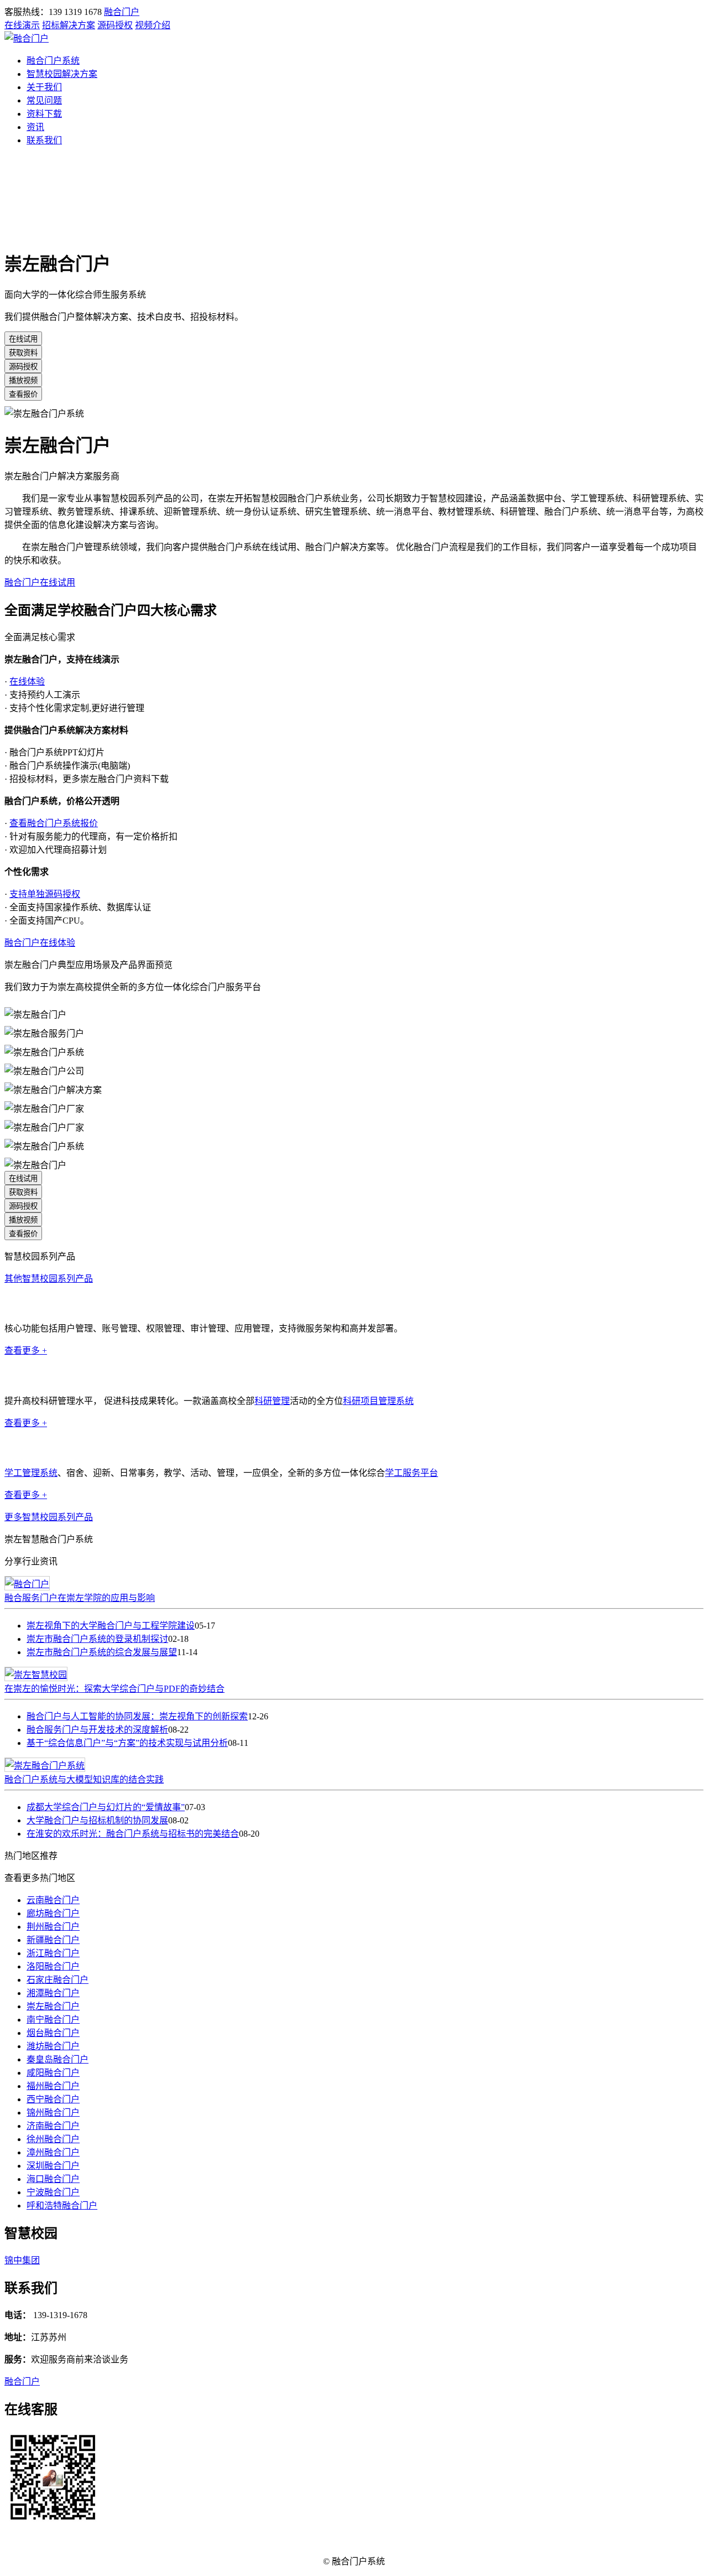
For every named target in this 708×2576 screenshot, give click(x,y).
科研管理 (272, 1401)
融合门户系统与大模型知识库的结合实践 (84, 1779)
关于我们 (44, 87)
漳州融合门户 (53, 2152)
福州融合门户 (53, 2086)
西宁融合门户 (53, 2099)
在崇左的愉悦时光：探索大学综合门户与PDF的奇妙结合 (114, 1689)
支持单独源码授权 (45, 894)
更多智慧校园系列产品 (49, 1517)
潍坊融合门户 (53, 2046)
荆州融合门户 (53, 1927)
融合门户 (122, 12)
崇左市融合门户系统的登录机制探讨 (97, 1639)
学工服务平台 (412, 1473)
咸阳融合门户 (53, 2073)
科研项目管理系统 (378, 1401)
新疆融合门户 (53, 1940)
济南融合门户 (53, 2126)
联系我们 (44, 140)
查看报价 (23, 394)
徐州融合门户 (53, 2139)
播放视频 (23, 380)
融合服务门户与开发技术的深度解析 (97, 1730)
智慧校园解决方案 (62, 74)
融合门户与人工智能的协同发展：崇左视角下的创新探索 (137, 1716)
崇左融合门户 (53, 2006)
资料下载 (44, 114)
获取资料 (23, 353)
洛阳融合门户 (53, 1966)
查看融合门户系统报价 (54, 823)
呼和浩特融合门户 (62, 2206)
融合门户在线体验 (40, 943)
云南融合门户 (53, 1900)
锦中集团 (22, 2260)
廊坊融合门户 (53, 1913)
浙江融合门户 (53, 1953)
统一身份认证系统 (40, 1303)
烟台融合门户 (53, 2033)
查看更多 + (26, 1351)
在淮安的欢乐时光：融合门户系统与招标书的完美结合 (133, 1834)
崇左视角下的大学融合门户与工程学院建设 (111, 1626)
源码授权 (115, 25)
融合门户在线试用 (40, 582)
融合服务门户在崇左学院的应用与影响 (80, 1598)
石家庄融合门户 (58, 1980)
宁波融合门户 (53, 2192)
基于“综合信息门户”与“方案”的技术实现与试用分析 (127, 1743)
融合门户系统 (53, 61)
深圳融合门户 (53, 2166)
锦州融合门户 (53, 2113)
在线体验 (27, 681)
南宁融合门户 (53, 2020)
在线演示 (22, 25)
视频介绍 (153, 25)
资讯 (35, 127)
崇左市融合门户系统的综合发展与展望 (102, 1652)
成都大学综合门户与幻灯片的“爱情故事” (106, 1807)
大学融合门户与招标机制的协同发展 (97, 1820)
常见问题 (44, 100)
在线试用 (23, 339)
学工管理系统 (31, 1448)
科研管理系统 (31, 1375)
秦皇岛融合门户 (58, 2059)
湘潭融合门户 (53, 1993)
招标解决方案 (69, 25)
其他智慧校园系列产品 (49, 1279)
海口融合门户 (53, 2179)
